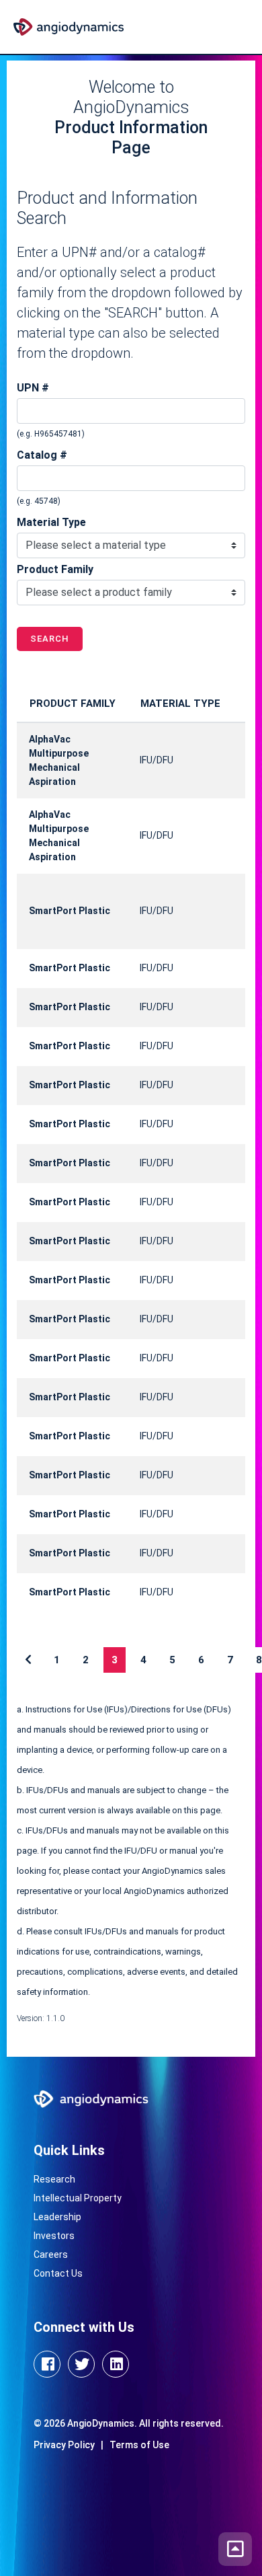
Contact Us (58, 2273)
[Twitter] (81, 2364)
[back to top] (235, 2549)
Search (50, 639)
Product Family (55, 569)
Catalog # (42, 455)
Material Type (51, 522)
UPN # (33, 388)
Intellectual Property (78, 2198)
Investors (54, 2236)
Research (54, 2179)
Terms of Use (139, 2445)
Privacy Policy (64, 2445)
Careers (51, 2255)
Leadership (57, 2217)
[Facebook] (47, 2364)
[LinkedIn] (116, 2364)
